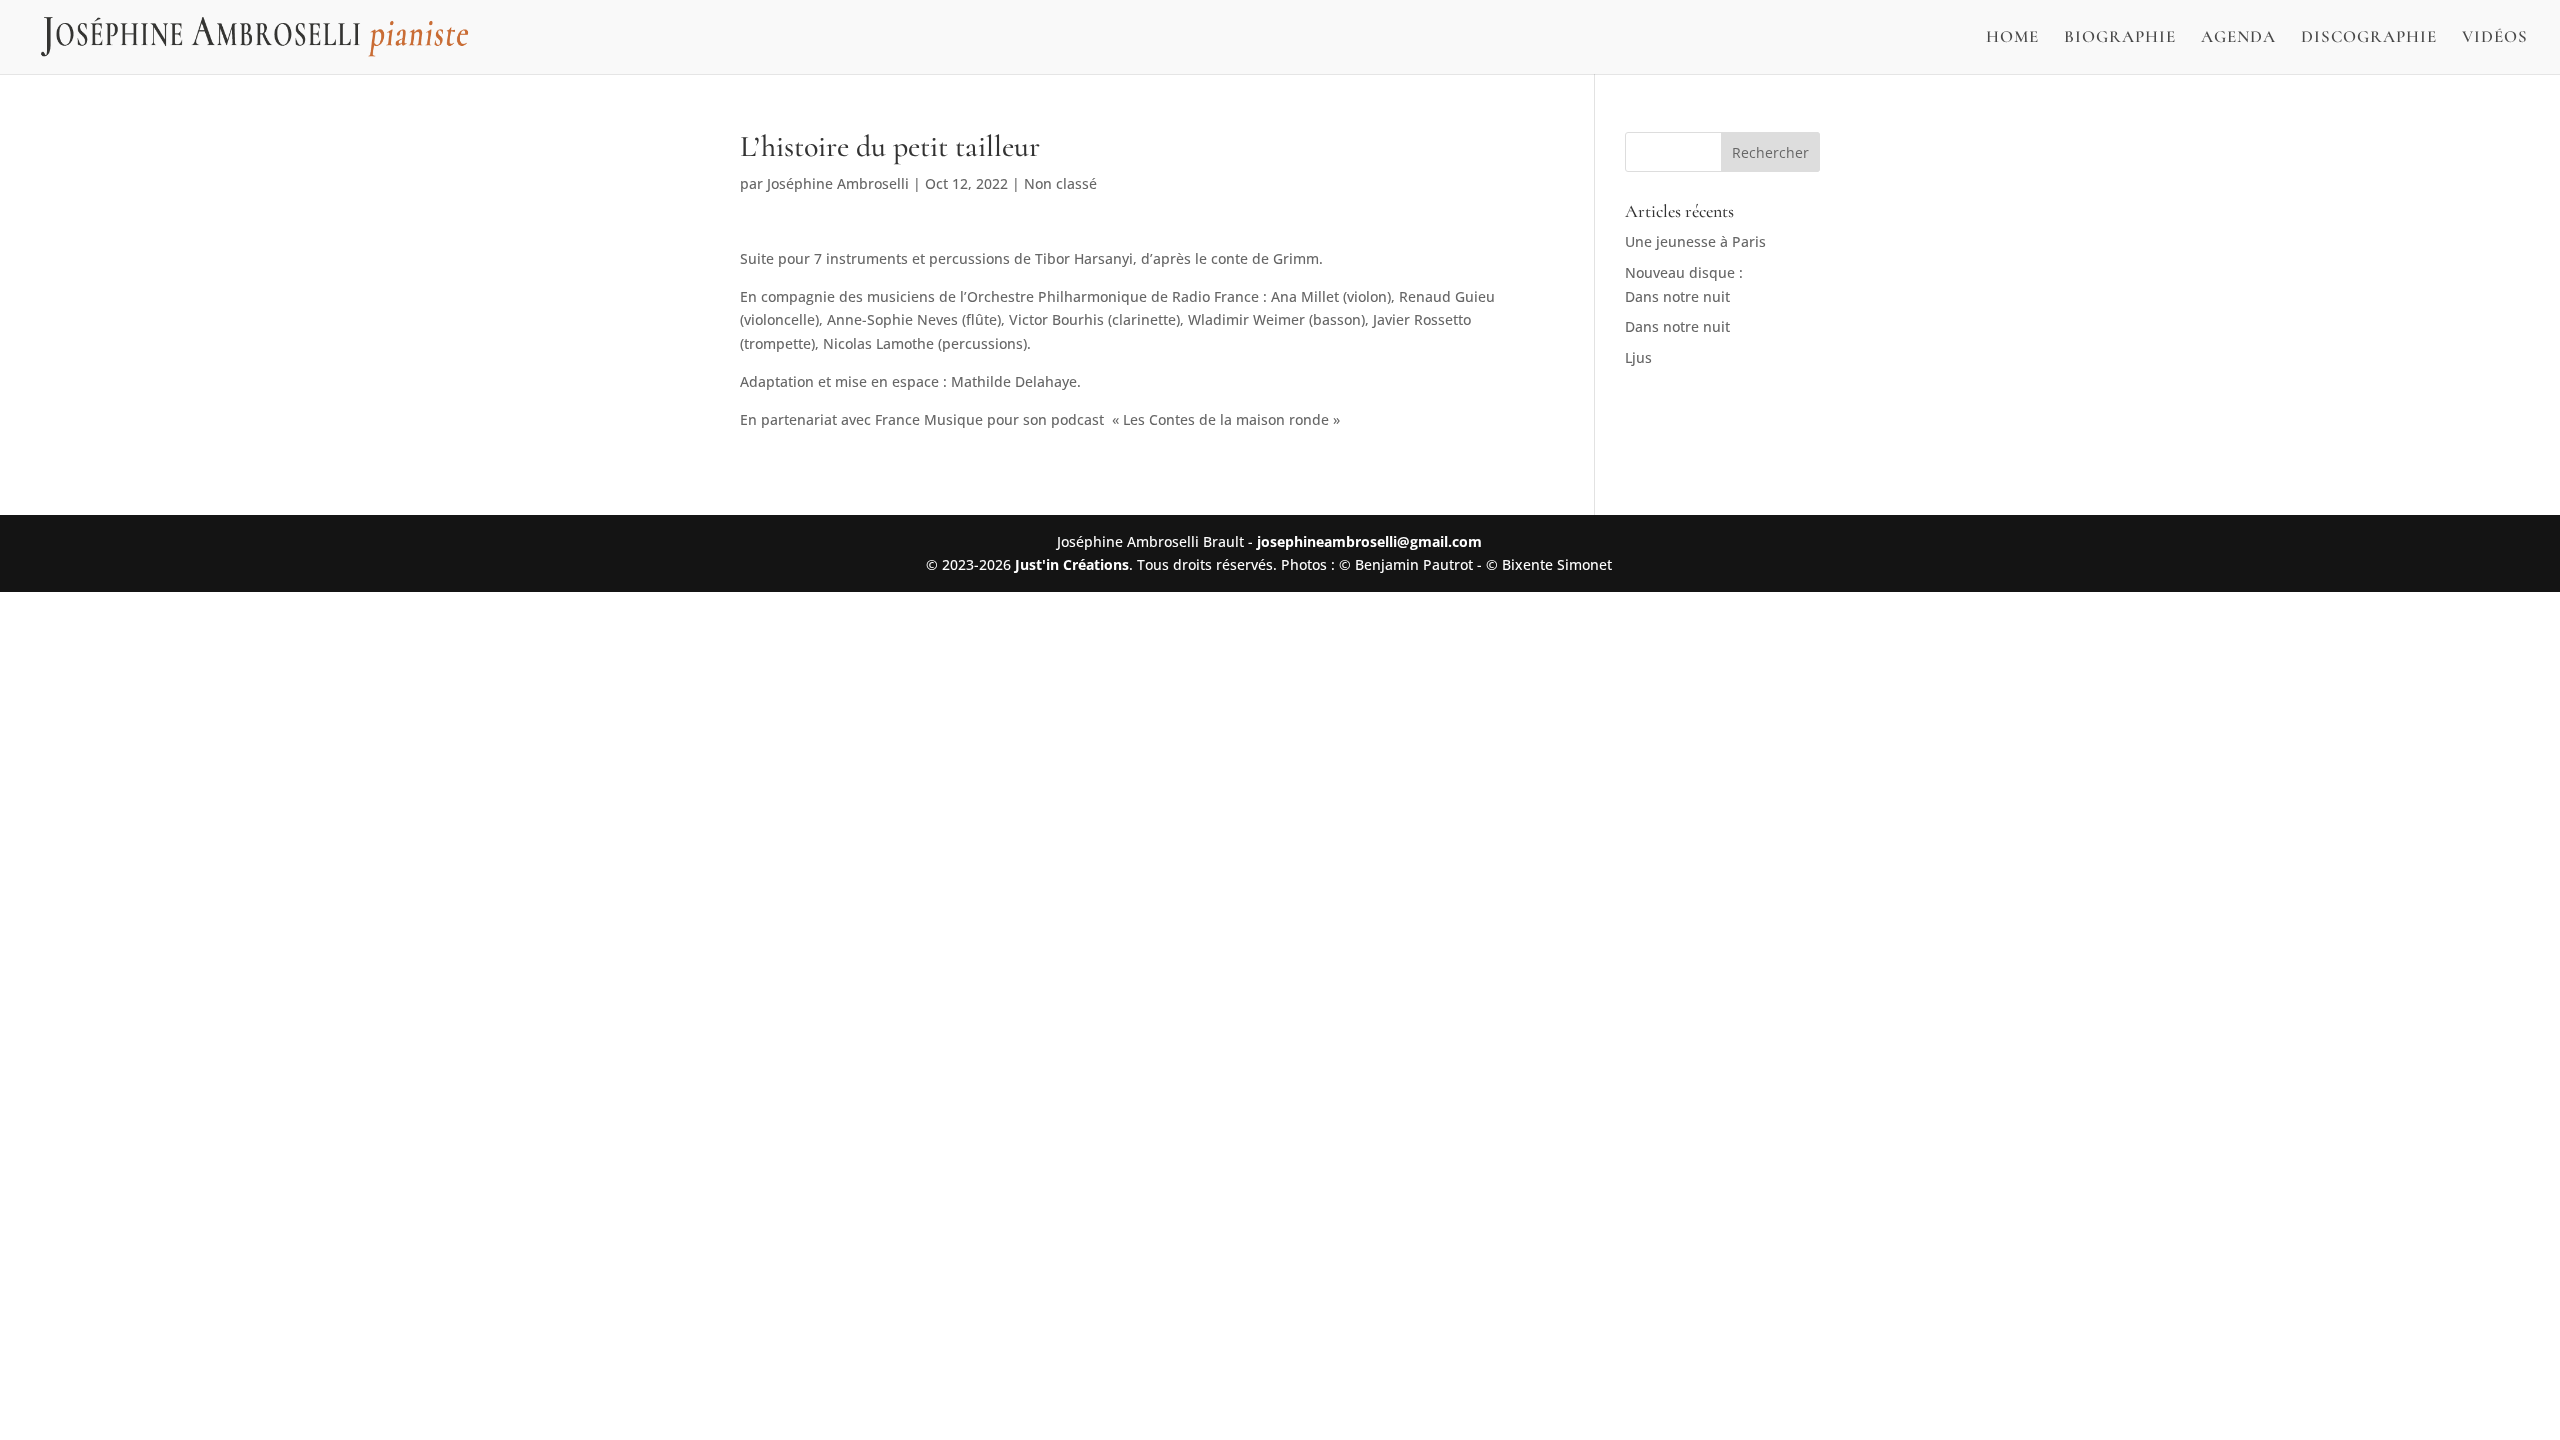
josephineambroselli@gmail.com (1369, 541)
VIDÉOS (2495, 38)
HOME (2012, 38)
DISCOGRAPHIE (2369, 38)
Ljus (1638, 357)
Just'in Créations (1072, 564)
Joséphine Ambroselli (838, 183)
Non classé (1060, 183)
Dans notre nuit (1677, 326)
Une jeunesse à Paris (1695, 241)
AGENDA (2238, 38)
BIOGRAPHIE (2120, 38)
